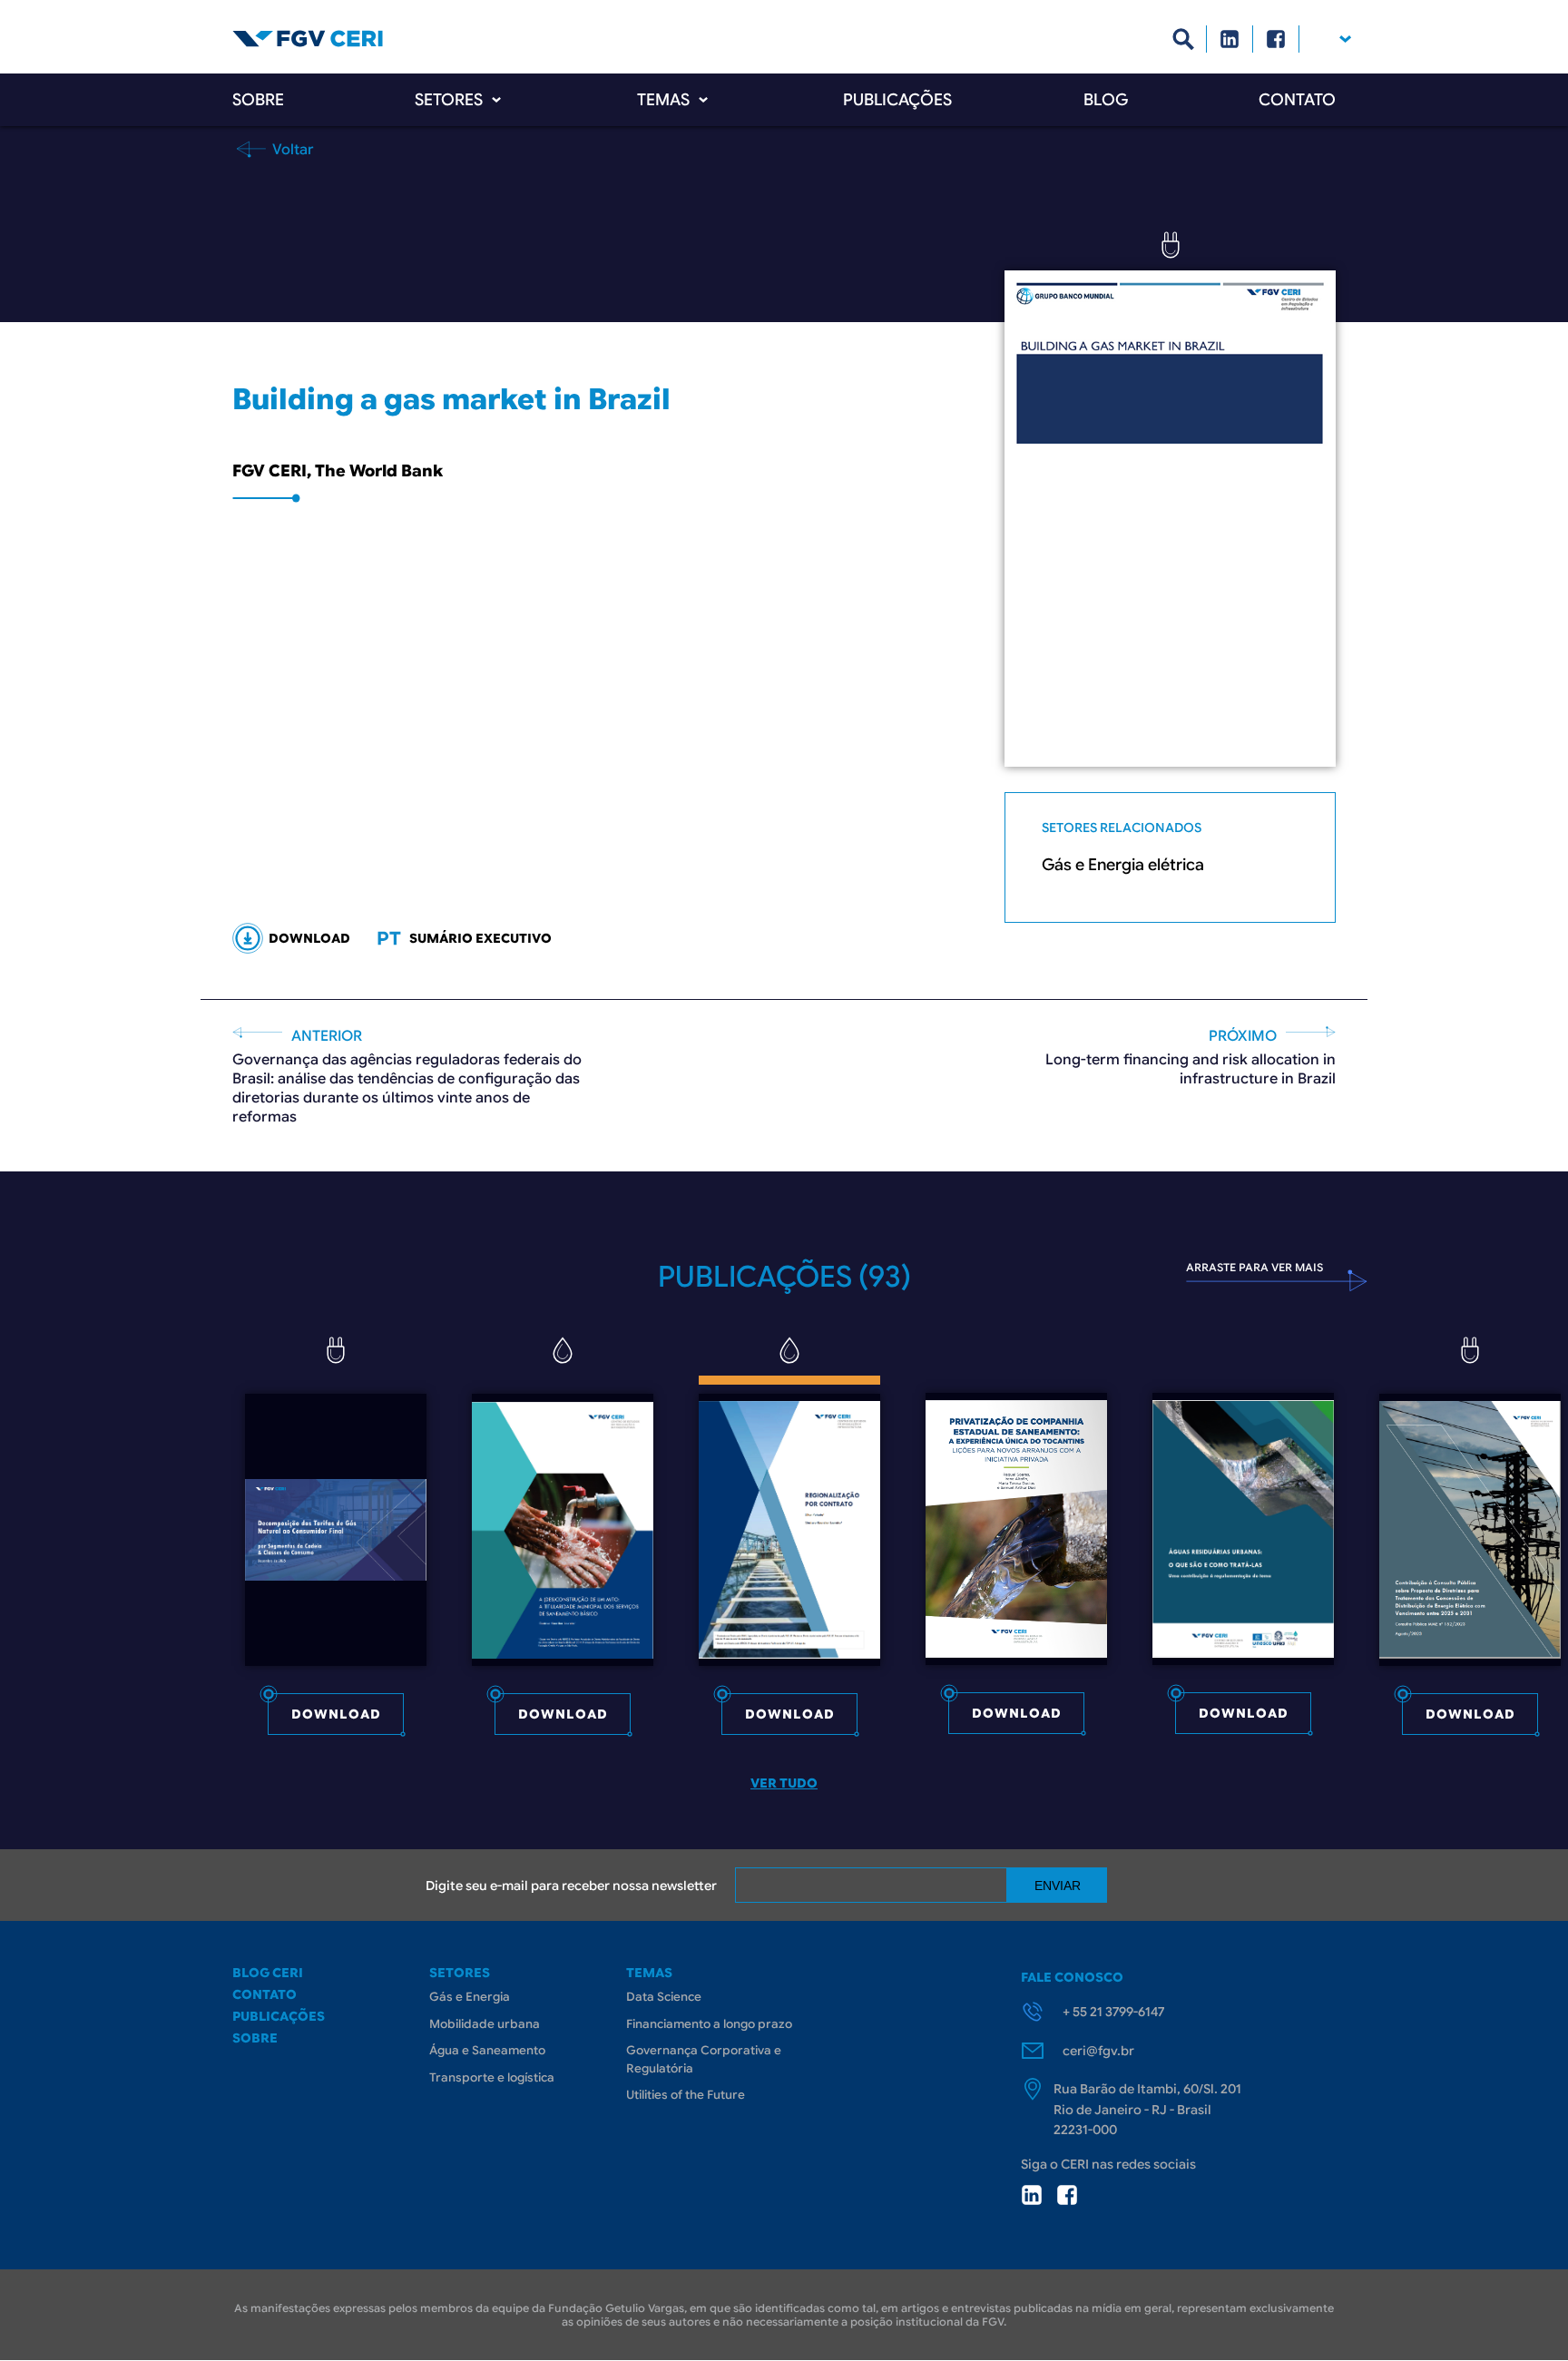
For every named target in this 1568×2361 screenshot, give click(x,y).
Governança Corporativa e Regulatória (704, 2059)
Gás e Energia (470, 1997)
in (1032, 2195)
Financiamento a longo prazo (709, 2024)
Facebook (1276, 39)
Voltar (291, 149)
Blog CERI (268, 1973)
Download (336, 1714)
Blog (1106, 100)
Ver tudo (784, 1783)
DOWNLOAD (309, 938)
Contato (1297, 100)
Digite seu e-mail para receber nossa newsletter (571, 1886)
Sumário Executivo (480, 938)
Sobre (258, 100)
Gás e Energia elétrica (1123, 865)
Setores (449, 100)
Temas (663, 100)
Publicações (897, 100)
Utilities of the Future (686, 2095)
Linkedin (1230, 39)
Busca (1184, 39)
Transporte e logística (492, 2077)
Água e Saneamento (487, 2050)
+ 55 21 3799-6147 (1113, 2012)
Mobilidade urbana (485, 2024)
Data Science (664, 1997)
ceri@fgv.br (1098, 2051)
